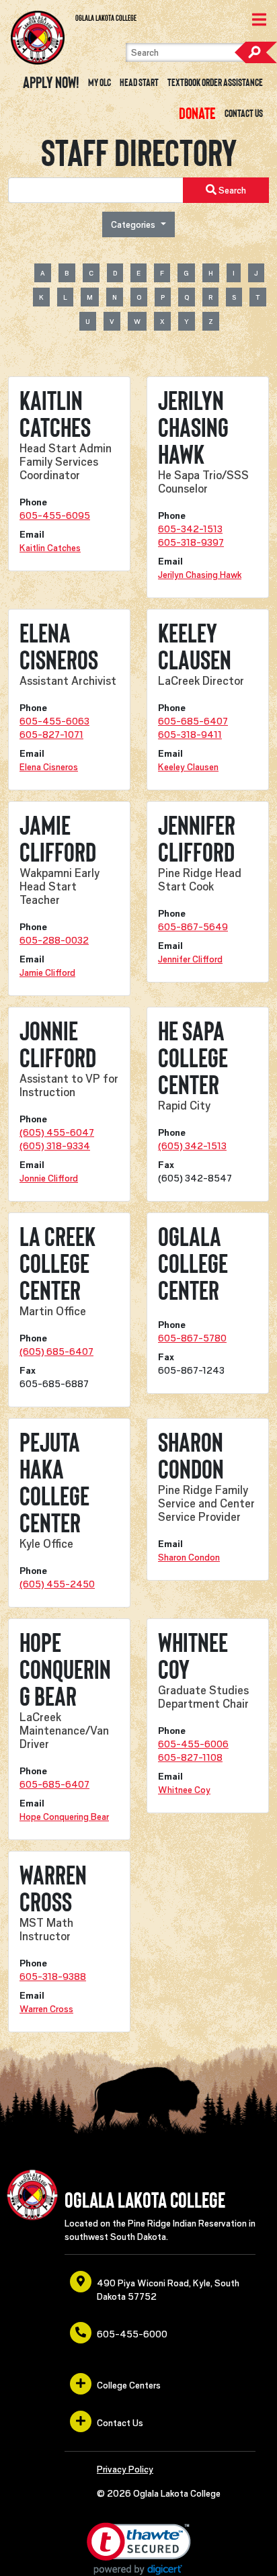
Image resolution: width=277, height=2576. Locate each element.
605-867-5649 (193, 927)
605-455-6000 (132, 2334)
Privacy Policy (125, 2469)
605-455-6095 (55, 515)
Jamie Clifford (47, 972)
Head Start (139, 83)
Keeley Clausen (188, 767)
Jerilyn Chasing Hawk (200, 575)
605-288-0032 (54, 940)
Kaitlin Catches (50, 548)
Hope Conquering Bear (64, 1817)
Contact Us (244, 114)
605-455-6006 (193, 1744)
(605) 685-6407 (56, 1352)
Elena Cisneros (49, 767)
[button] (139, 2549)
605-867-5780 (192, 1338)
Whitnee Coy (184, 1790)
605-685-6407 (193, 721)
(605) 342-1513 (192, 1146)
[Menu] (259, 21)
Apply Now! (51, 83)
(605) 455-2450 (57, 1584)
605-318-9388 (53, 1977)
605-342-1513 (190, 529)
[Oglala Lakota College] (38, 38)
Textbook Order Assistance (215, 83)
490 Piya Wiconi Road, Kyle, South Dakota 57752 (168, 2290)
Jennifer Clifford (190, 959)
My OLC (100, 83)
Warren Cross (46, 2009)
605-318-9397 (191, 542)
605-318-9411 (190, 735)
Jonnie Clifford (49, 1178)
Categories (134, 224)
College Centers (129, 2385)
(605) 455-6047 (57, 1132)
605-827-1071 (51, 735)
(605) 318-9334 (55, 1146)
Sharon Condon (189, 1557)
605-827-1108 (190, 1757)
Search (255, 52)
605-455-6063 (54, 721)
